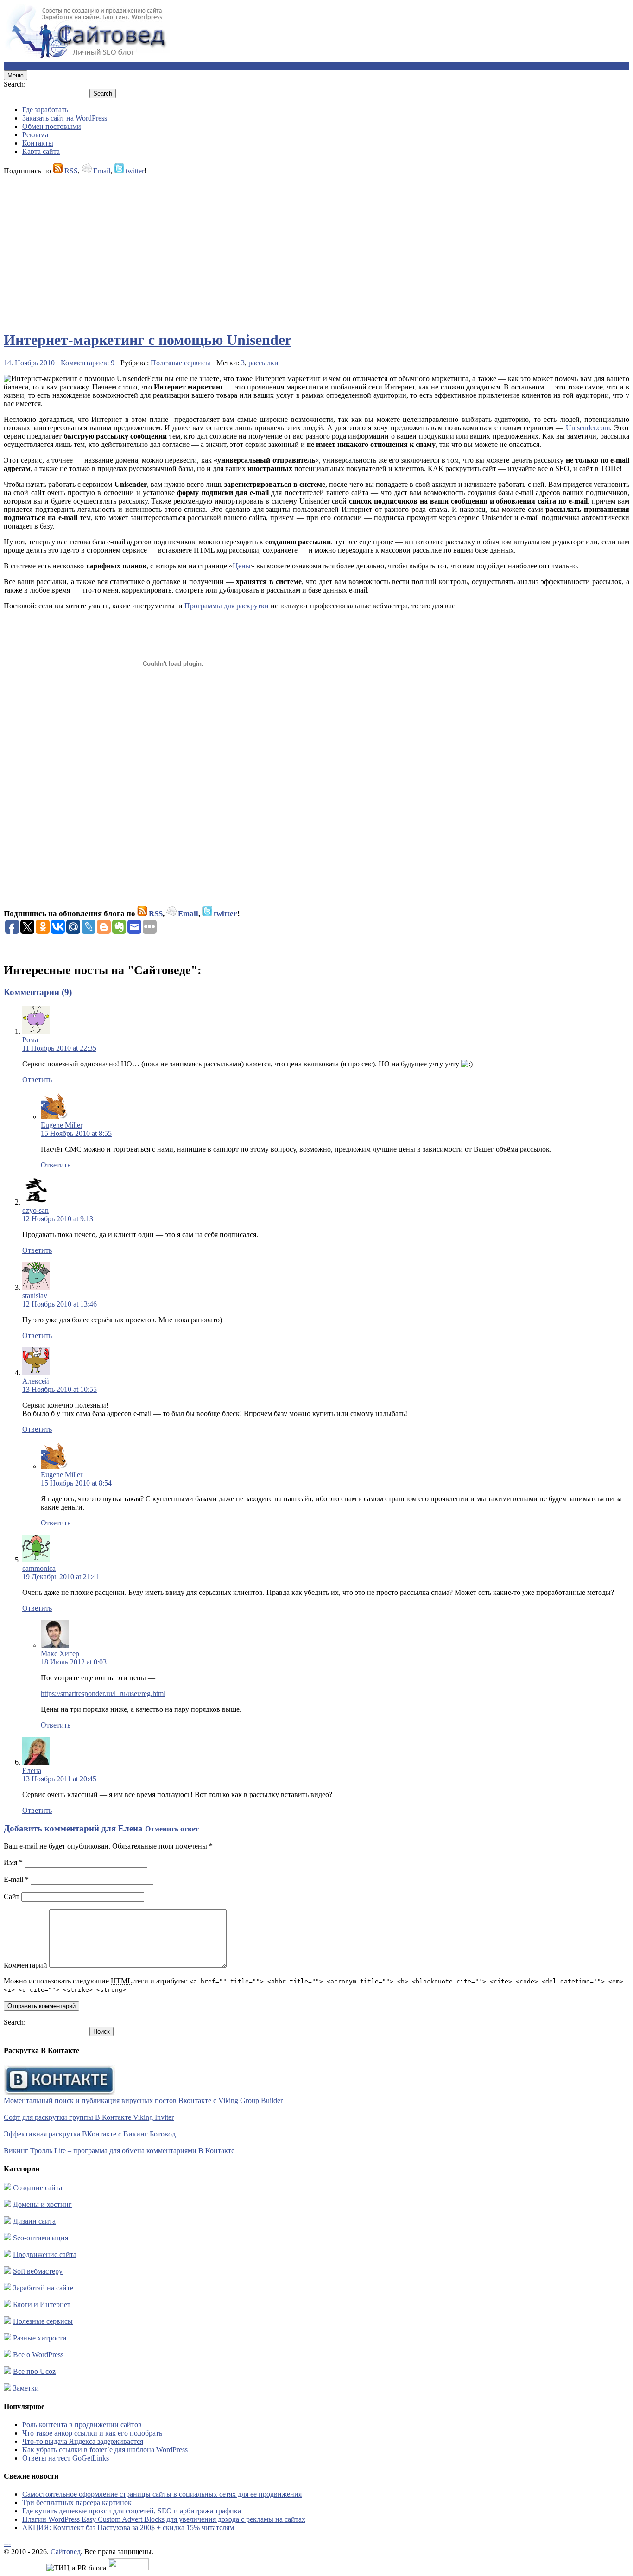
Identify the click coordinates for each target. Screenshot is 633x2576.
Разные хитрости (40, 2338)
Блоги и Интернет (42, 2305)
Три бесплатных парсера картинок (77, 2503)
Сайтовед (66, 2552)
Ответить (37, 1080)
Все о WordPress (38, 2355)
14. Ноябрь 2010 (29, 363)
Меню (16, 75)
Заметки (26, 2388)
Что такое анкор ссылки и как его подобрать (92, 2433)
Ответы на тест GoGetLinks (66, 2458)
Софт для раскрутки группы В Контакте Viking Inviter (89, 2117)
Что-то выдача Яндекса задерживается (83, 2441)
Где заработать (45, 110)
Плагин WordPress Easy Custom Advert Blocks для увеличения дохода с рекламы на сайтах (164, 2519)
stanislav (35, 1296)
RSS (71, 171)
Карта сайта (41, 151)
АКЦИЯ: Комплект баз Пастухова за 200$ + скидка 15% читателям (128, 2528)
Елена (32, 1770)
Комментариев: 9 (88, 363)
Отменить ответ (172, 1829)
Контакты (38, 143)
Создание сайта (38, 2188)
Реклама (35, 135)
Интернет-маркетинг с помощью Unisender (148, 340)
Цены (242, 566)
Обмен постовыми (52, 126)
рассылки (263, 363)
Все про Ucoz (34, 2371)
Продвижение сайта (45, 2254)
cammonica (39, 1568)
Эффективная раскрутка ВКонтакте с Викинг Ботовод (90, 2134)
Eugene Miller (62, 1125)
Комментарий (25, 1965)
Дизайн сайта (34, 2221)
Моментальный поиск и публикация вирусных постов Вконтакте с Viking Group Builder (143, 2101)
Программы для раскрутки (227, 606)
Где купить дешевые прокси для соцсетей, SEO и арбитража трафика (132, 2511)
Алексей (36, 1381)
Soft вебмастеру (38, 2271)
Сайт (12, 1897)
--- (7, 2543)
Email (102, 171)
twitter (135, 171)
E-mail (16, 1879)
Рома (30, 1040)
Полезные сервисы (180, 363)
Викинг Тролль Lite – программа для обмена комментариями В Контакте (119, 2151)
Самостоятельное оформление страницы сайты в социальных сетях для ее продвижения (162, 2494)
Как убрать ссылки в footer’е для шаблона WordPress (105, 2450)
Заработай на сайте (43, 2288)
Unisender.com (588, 428)
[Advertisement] (282, 249)
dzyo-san (35, 1210)
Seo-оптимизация (41, 2238)
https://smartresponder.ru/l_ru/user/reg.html (103, 1693)
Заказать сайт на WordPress (65, 118)
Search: (15, 84)
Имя (13, 1862)
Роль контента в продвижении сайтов (82, 2425)
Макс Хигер (60, 1654)
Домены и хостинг (42, 2204)
